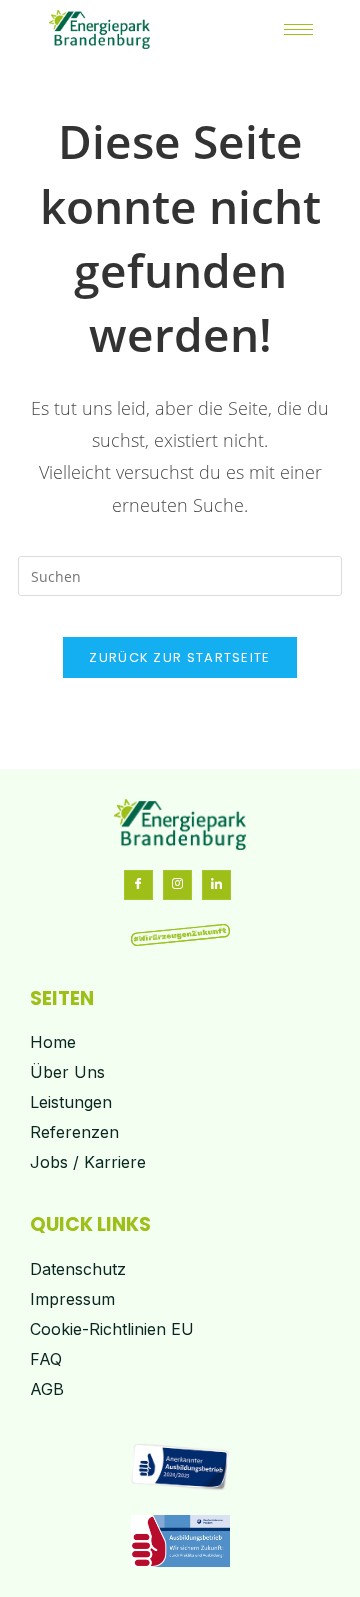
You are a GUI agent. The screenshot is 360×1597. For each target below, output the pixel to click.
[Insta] (177, 885)
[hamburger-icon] (298, 29)
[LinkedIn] (216, 885)
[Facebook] (138, 885)
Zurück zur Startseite (179, 657)
